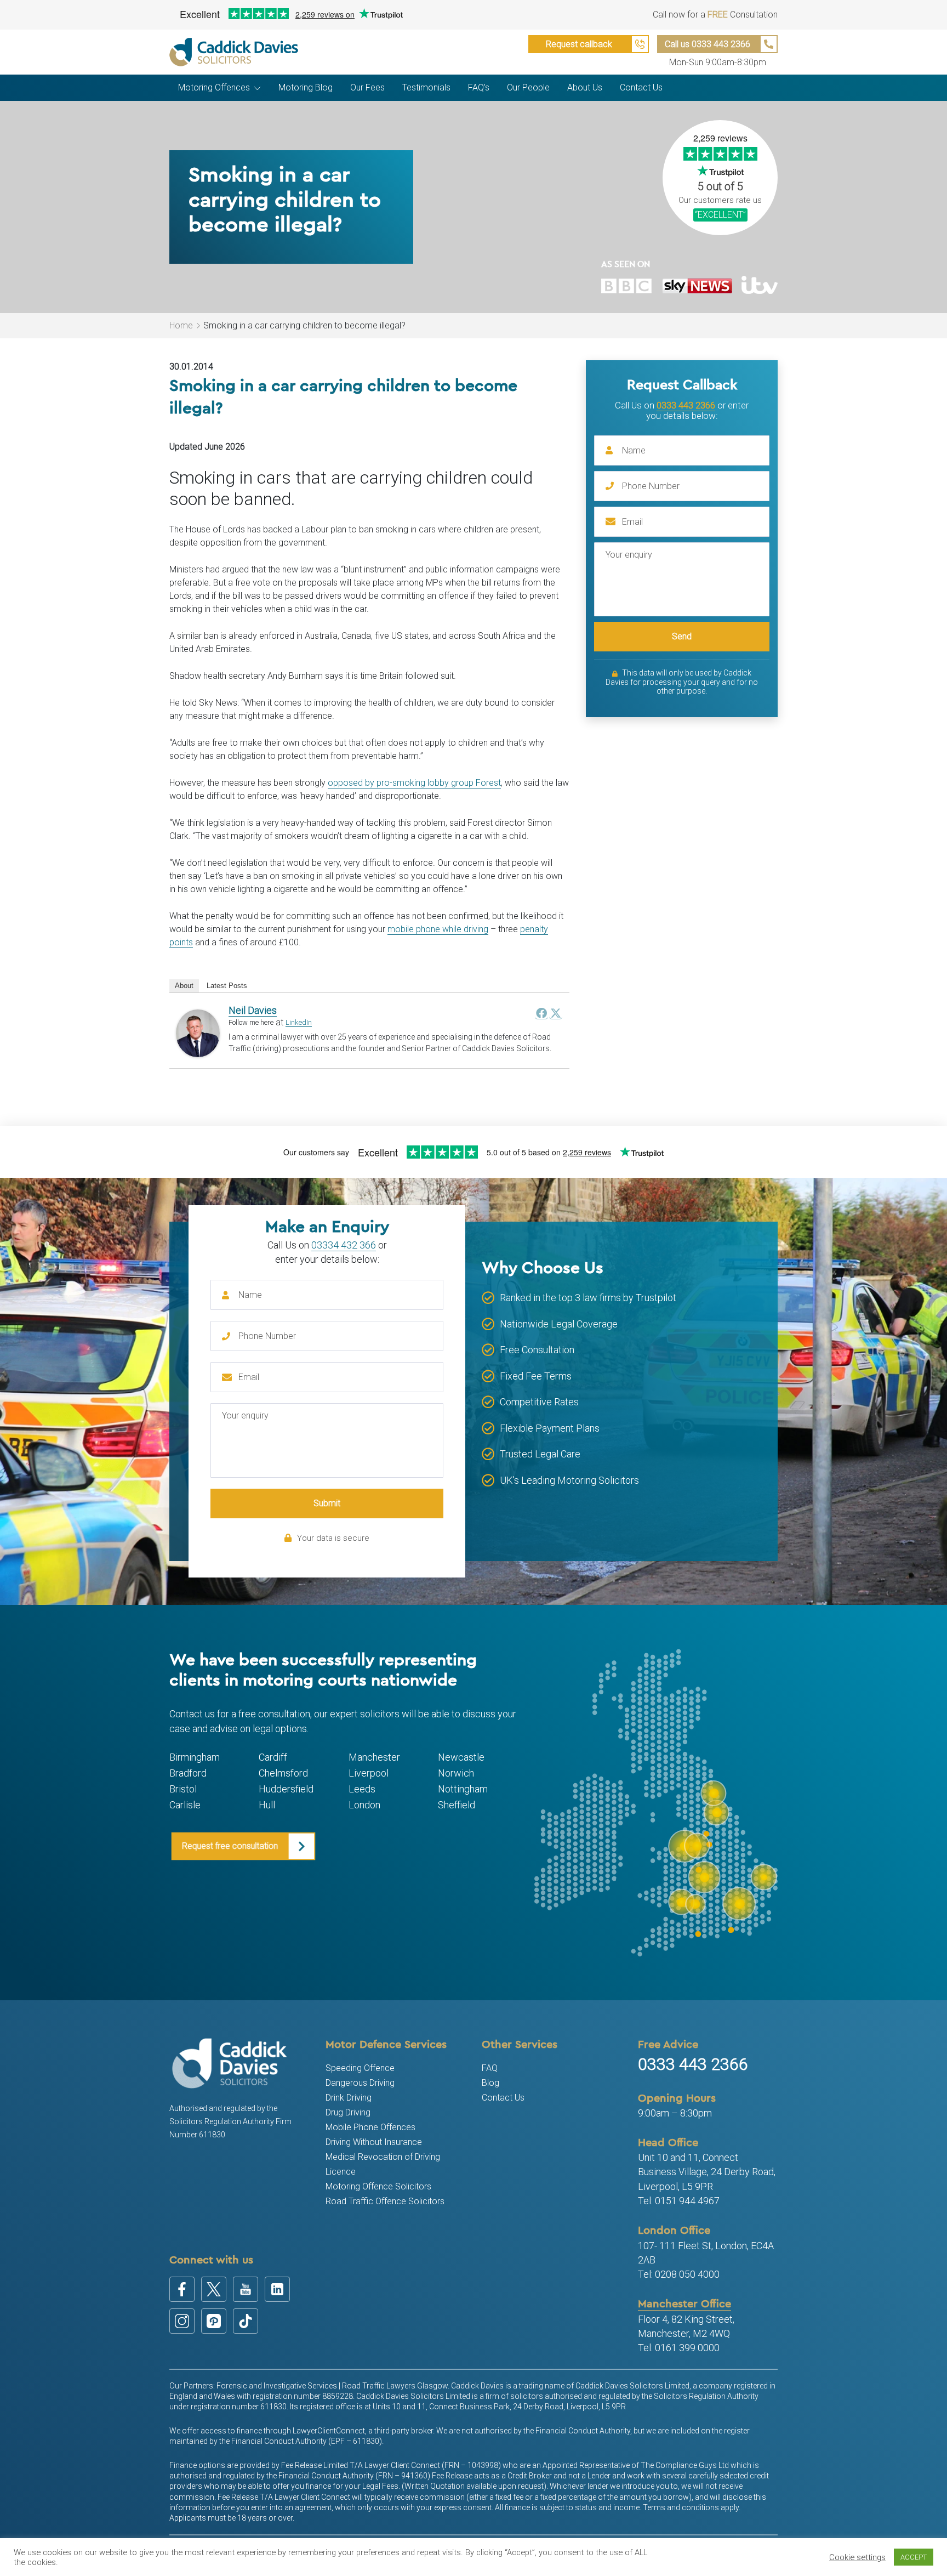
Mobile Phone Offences (370, 2127)
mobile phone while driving (438, 929)
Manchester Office (684, 2303)
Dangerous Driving (360, 2083)
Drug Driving (348, 2112)
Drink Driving (349, 2098)
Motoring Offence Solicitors (378, 2186)
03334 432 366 (344, 1245)
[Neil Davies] (198, 1033)
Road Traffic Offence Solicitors (385, 2201)
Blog (490, 2083)
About (184, 986)
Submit (327, 1503)
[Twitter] (556, 1013)
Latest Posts (227, 986)
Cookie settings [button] (857, 2557)
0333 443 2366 (686, 405)
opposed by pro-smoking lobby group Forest (414, 783)
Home (181, 325)
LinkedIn (299, 1022)
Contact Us (503, 2098)
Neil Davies (253, 1010)
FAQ (490, 2068)
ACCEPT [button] (914, 2557)
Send (682, 636)
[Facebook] (541, 1013)
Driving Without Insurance (374, 2142)
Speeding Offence (360, 2068)
